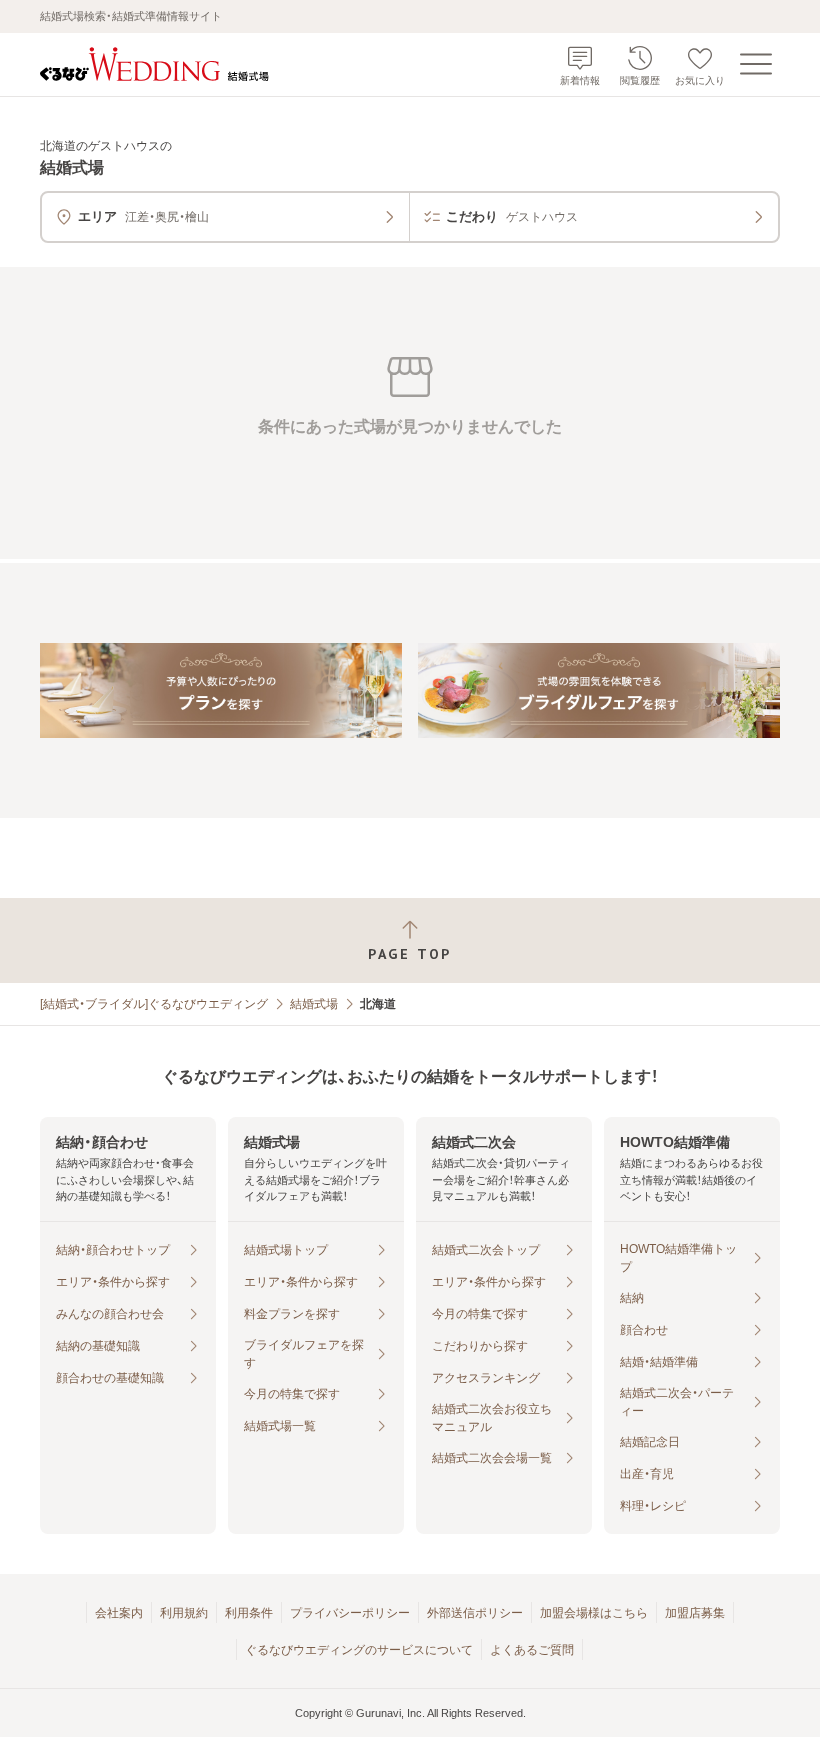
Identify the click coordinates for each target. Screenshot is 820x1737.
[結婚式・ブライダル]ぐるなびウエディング (154, 1004)
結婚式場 (314, 1004)
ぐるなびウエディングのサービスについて (359, 1650)
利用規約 (184, 1613)
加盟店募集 (695, 1613)
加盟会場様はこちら (594, 1613)
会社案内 (119, 1613)
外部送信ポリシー (475, 1613)
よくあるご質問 (532, 1650)
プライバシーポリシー (350, 1613)
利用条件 (249, 1613)
